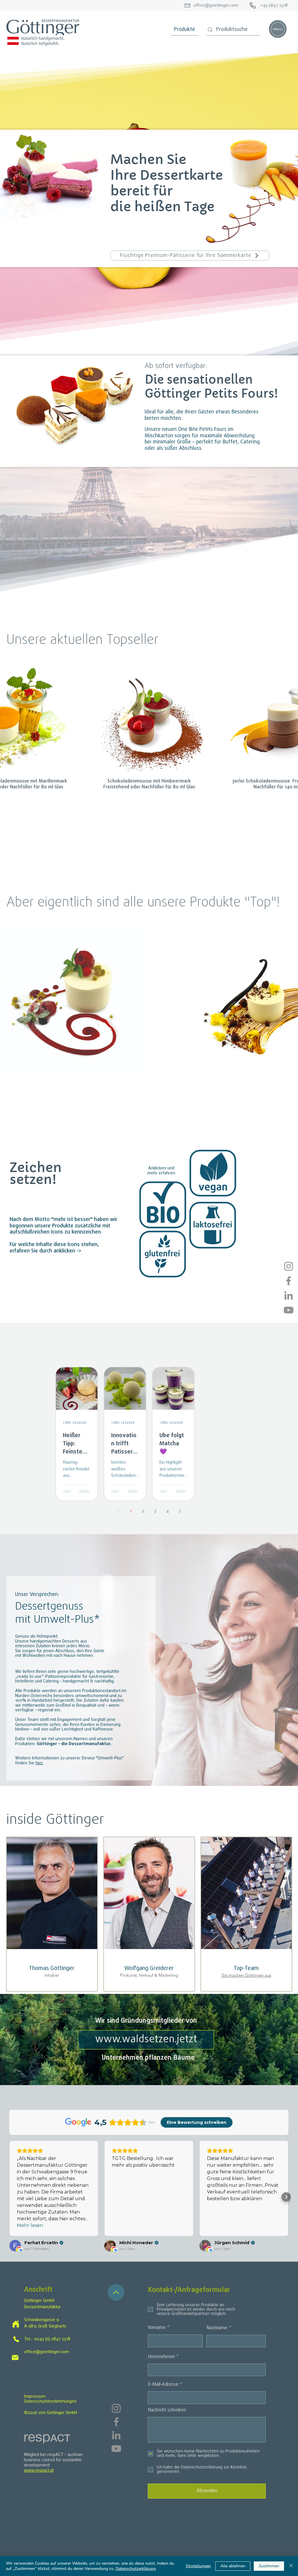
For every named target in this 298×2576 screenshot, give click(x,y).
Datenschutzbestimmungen (50, 2401)
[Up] (116, 2292)
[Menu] (278, 29)
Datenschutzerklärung (136, 2569)
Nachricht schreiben (167, 2410)
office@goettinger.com (47, 2352)
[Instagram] (289, 1266)
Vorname (157, 2328)
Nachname (217, 2328)
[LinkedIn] (289, 1295)
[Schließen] (291, 2566)
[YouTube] (289, 1310)
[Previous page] (118, 1511)
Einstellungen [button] (198, 2566)
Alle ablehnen (233, 2566)
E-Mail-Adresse (163, 2385)
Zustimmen (269, 2566)
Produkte (185, 30)
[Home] (16, 2324)
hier (39, 1763)
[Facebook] (289, 1281)
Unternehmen (161, 2357)
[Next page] (180, 1511)
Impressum (35, 2397)
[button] (163, 1205)
